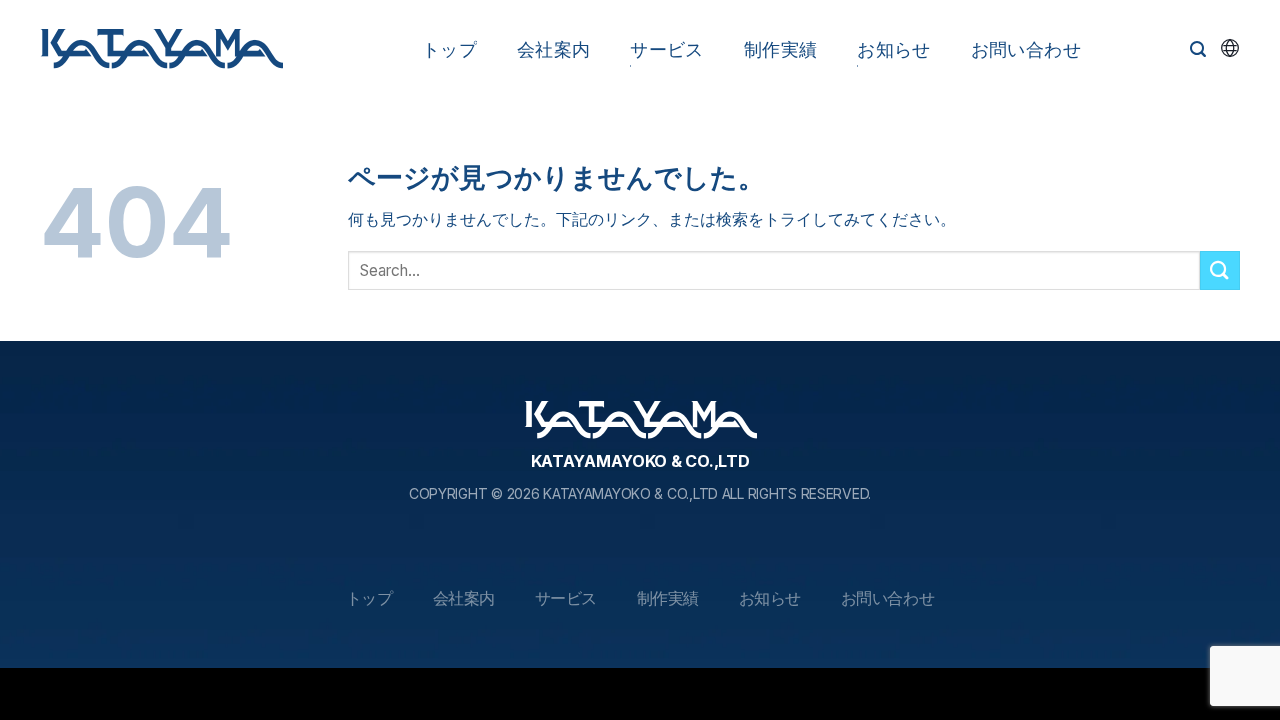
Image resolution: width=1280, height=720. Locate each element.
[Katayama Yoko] (161, 50)
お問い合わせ (1026, 49)
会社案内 (553, 49)
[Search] (1198, 49)
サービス (666, 49)
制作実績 (780, 49)
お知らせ (893, 49)
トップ (449, 49)
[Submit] (1220, 270)
